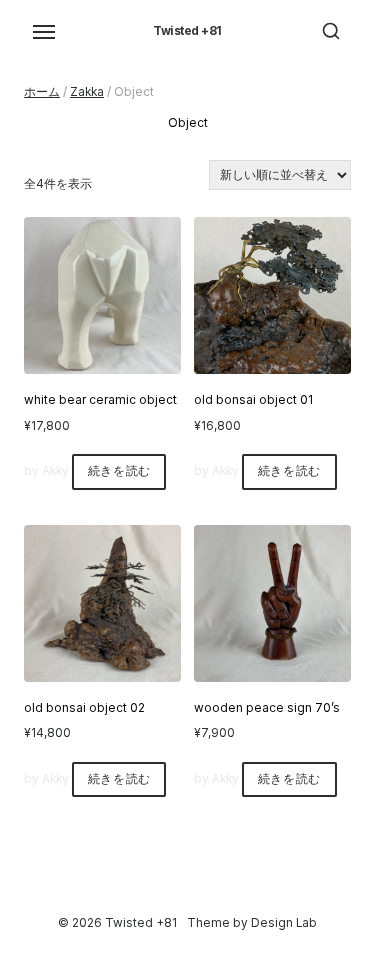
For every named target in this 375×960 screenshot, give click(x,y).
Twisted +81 (187, 31)
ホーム (42, 92)
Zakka (87, 92)
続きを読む (119, 471)
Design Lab (284, 923)
